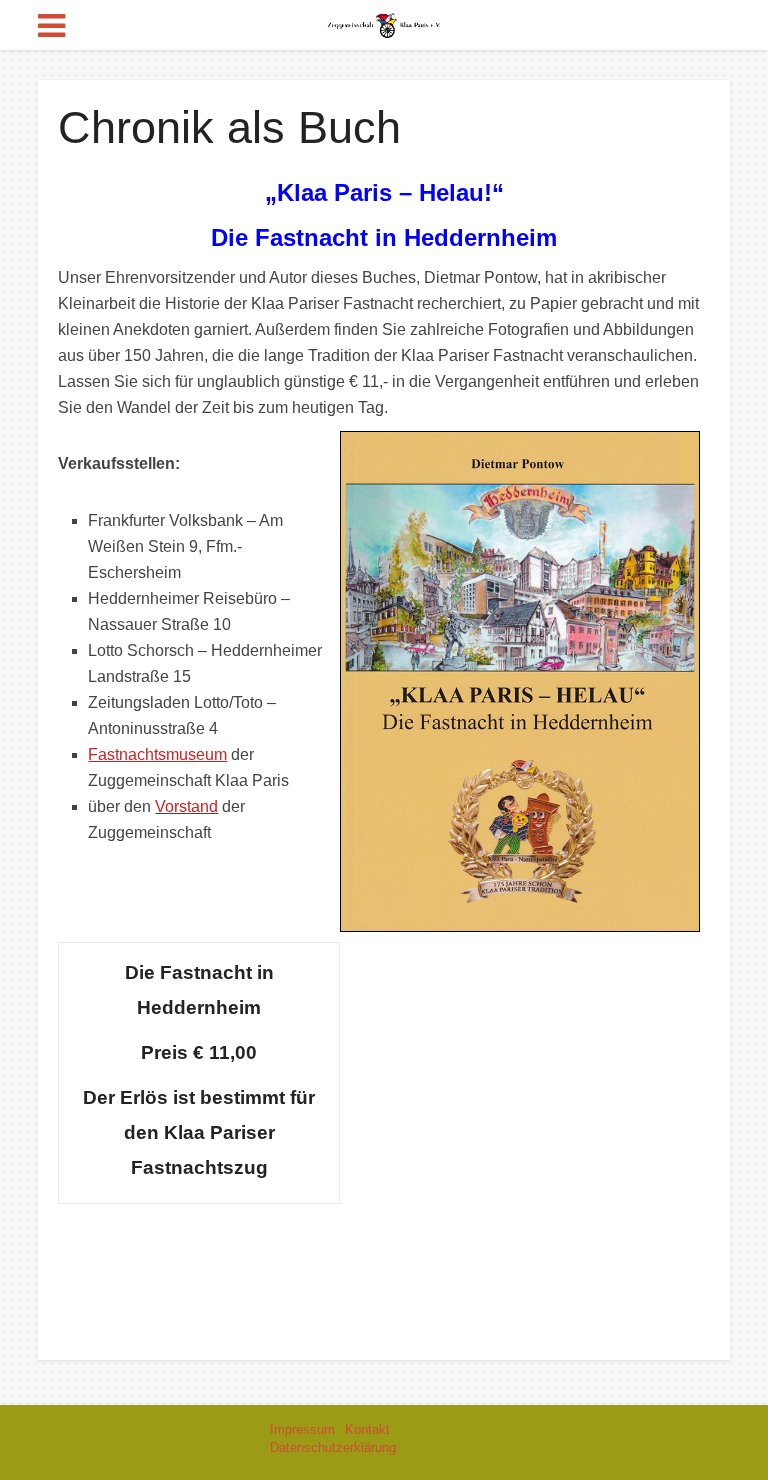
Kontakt (367, 1429)
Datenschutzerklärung (333, 1447)
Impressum (302, 1429)
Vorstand (186, 806)
